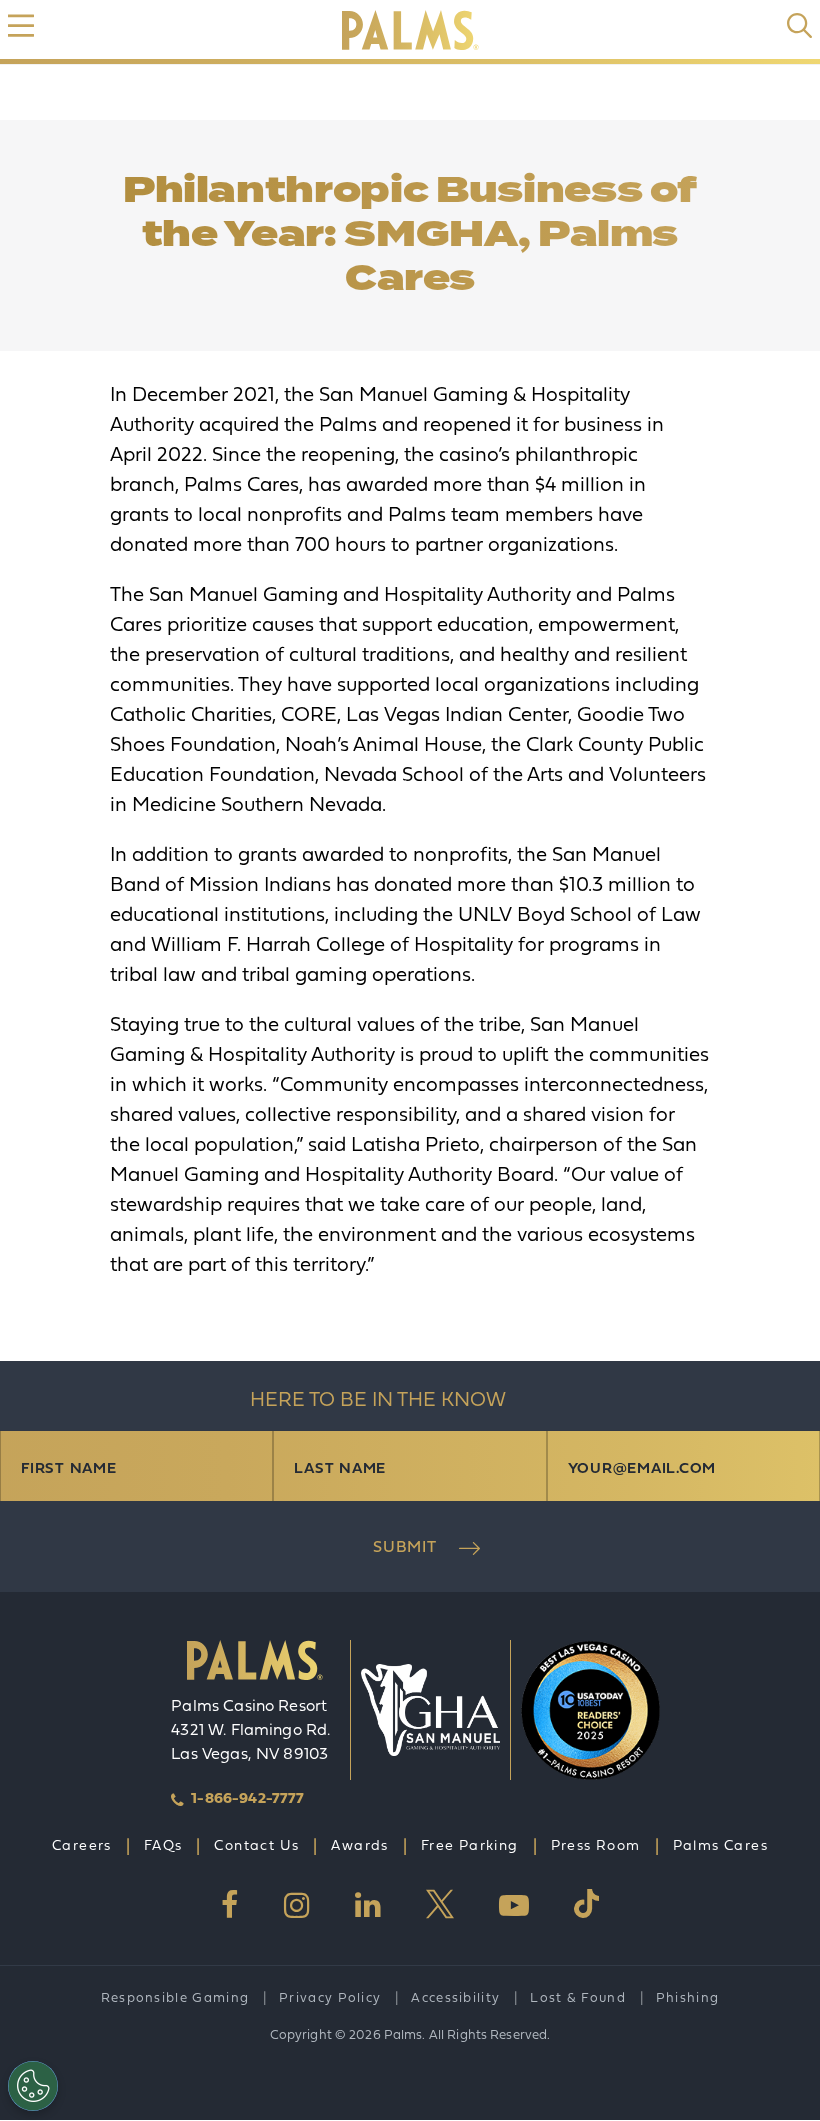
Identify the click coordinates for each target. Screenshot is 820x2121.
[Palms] (410, 30)
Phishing (687, 1998)
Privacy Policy (330, 1998)
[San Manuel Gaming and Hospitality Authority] (430, 1710)
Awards (359, 1846)
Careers (82, 1846)
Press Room (596, 1846)
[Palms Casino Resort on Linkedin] (368, 1905)
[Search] (799, 25)
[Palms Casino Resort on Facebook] (230, 1905)
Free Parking (470, 1846)
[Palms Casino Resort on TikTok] (586, 1904)
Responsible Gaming (175, 1998)
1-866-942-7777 (247, 1799)
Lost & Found (578, 1998)
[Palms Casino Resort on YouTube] (514, 1905)
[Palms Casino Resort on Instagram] (297, 1905)
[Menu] (21, 25)
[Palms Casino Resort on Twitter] (440, 1905)
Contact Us (256, 1846)
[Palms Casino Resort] (255, 1667)
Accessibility (455, 1998)
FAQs (163, 1846)
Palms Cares (720, 1846)
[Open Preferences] (33, 2086)
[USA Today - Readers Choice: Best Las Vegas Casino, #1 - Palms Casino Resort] (580, 1709)
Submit (405, 1548)
